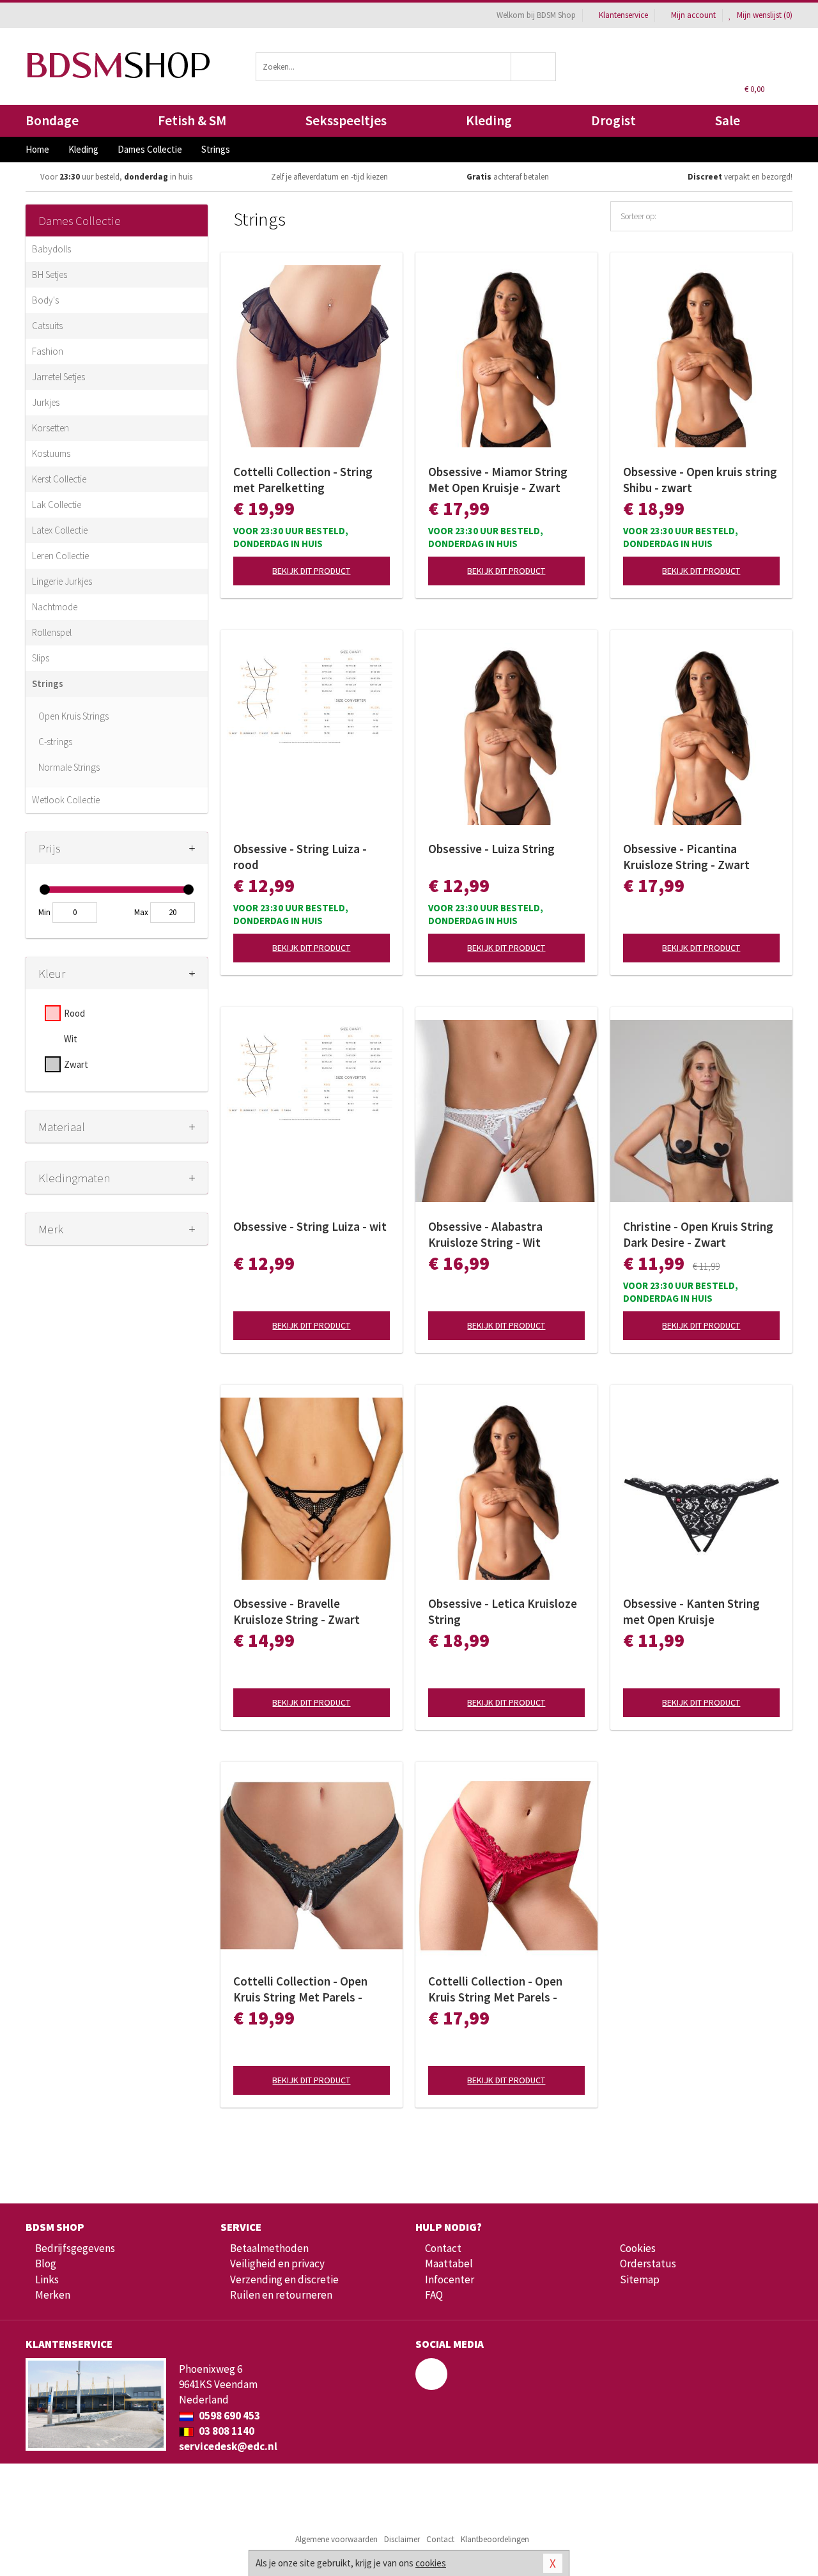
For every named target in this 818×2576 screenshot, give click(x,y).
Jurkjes (46, 402)
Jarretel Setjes (58, 377)
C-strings (55, 742)
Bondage (52, 120)
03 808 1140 (226, 2431)
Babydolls (51, 249)
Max (141, 912)
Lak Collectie (57, 505)
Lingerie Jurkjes (62, 581)
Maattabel (449, 2264)
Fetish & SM (192, 120)
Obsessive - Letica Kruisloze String (503, 1611)
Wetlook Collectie (66, 800)
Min (44, 912)
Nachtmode (55, 607)
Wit (71, 1039)
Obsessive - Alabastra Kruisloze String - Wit (485, 1234)
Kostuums (51, 453)
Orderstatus (648, 2264)
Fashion (48, 351)
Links (47, 2279)
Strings (48, 683)
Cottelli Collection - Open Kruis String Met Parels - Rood (495, 1989)
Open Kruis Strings (73, 716)
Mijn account (693, 15)
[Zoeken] (534, 67)
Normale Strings (69, 767)
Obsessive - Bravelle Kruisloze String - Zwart (297, 1611)
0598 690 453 (228, 2416)
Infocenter (450, 2279)
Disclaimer (402, 2539)
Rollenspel (52, 632)
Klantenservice (623, 15)
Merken (53, 2295)
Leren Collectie (60, 556)
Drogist (613, 120)
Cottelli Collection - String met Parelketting (303, 480)
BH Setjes (50, 274)
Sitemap (640, 2279)
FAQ (434, 2295)
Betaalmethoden (269, 2248)
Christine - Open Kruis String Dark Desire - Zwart (698, 1234)
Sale (728, 120)
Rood (74, 1013)
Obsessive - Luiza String (491, 849)
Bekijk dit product (311, 571)
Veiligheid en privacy (277, 2264)
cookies (431, 2563)
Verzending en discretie (284, 2279)
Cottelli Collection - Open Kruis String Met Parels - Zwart (300, 1989)
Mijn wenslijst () (764, 15)
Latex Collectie (60, 530)
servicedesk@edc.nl (228, 2446)
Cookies (638, 2248)
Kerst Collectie (59, 479)
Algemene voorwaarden (336, 2539)
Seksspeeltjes (346, 120)
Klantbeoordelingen (495, 2539)
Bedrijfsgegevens (75, 2248)
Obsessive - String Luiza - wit (310, 1226)
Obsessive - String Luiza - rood (300, 857)
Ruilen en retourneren (281, 2295)
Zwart (76, 1064)
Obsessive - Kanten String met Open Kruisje (691, 1611)
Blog (46, 2264)
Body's (45, 300)
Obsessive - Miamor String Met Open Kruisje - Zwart (498, 480)
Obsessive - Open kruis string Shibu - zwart (700, 480)
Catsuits (47, 326)
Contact (443, 2248)
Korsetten (50, 428)
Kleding (489, 120)
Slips (41, 658)
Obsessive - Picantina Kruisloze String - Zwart (686, 857)
